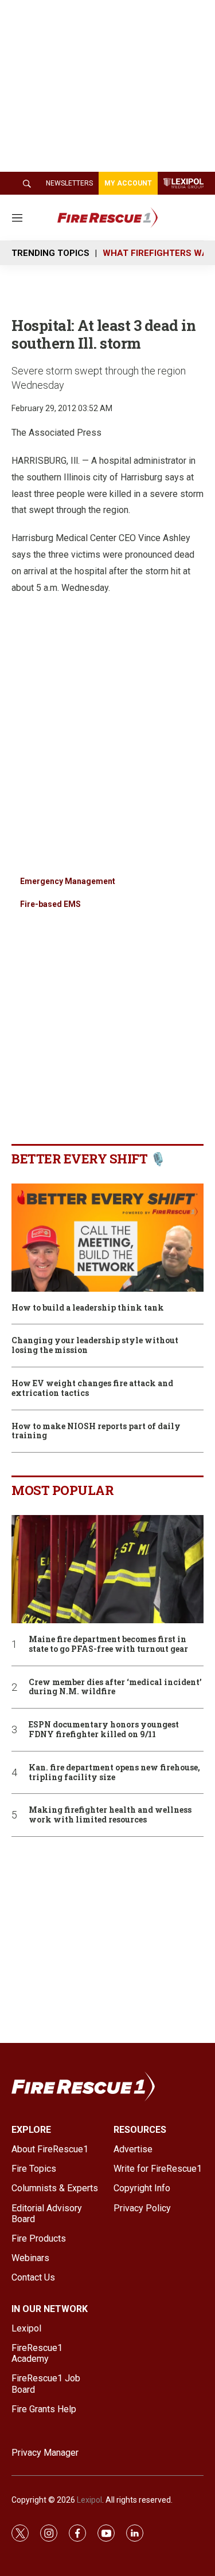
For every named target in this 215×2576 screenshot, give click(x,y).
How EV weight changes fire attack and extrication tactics (92, 1388)
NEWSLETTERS (69, 183)
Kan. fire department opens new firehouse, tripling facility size (114, 1773)
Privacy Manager (45, 2453)
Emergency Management (68, 881)
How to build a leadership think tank (88, 1308)
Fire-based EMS (50, 904)
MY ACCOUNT (128, 183)
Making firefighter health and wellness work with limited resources (110, 1815)
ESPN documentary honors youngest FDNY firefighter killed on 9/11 (104, 1730)
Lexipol (89, 2500)
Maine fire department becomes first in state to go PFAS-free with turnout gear (108, 1644)
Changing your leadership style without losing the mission (95, 1346)
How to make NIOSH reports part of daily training (96, 1431)
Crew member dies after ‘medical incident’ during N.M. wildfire (115, 1687)
